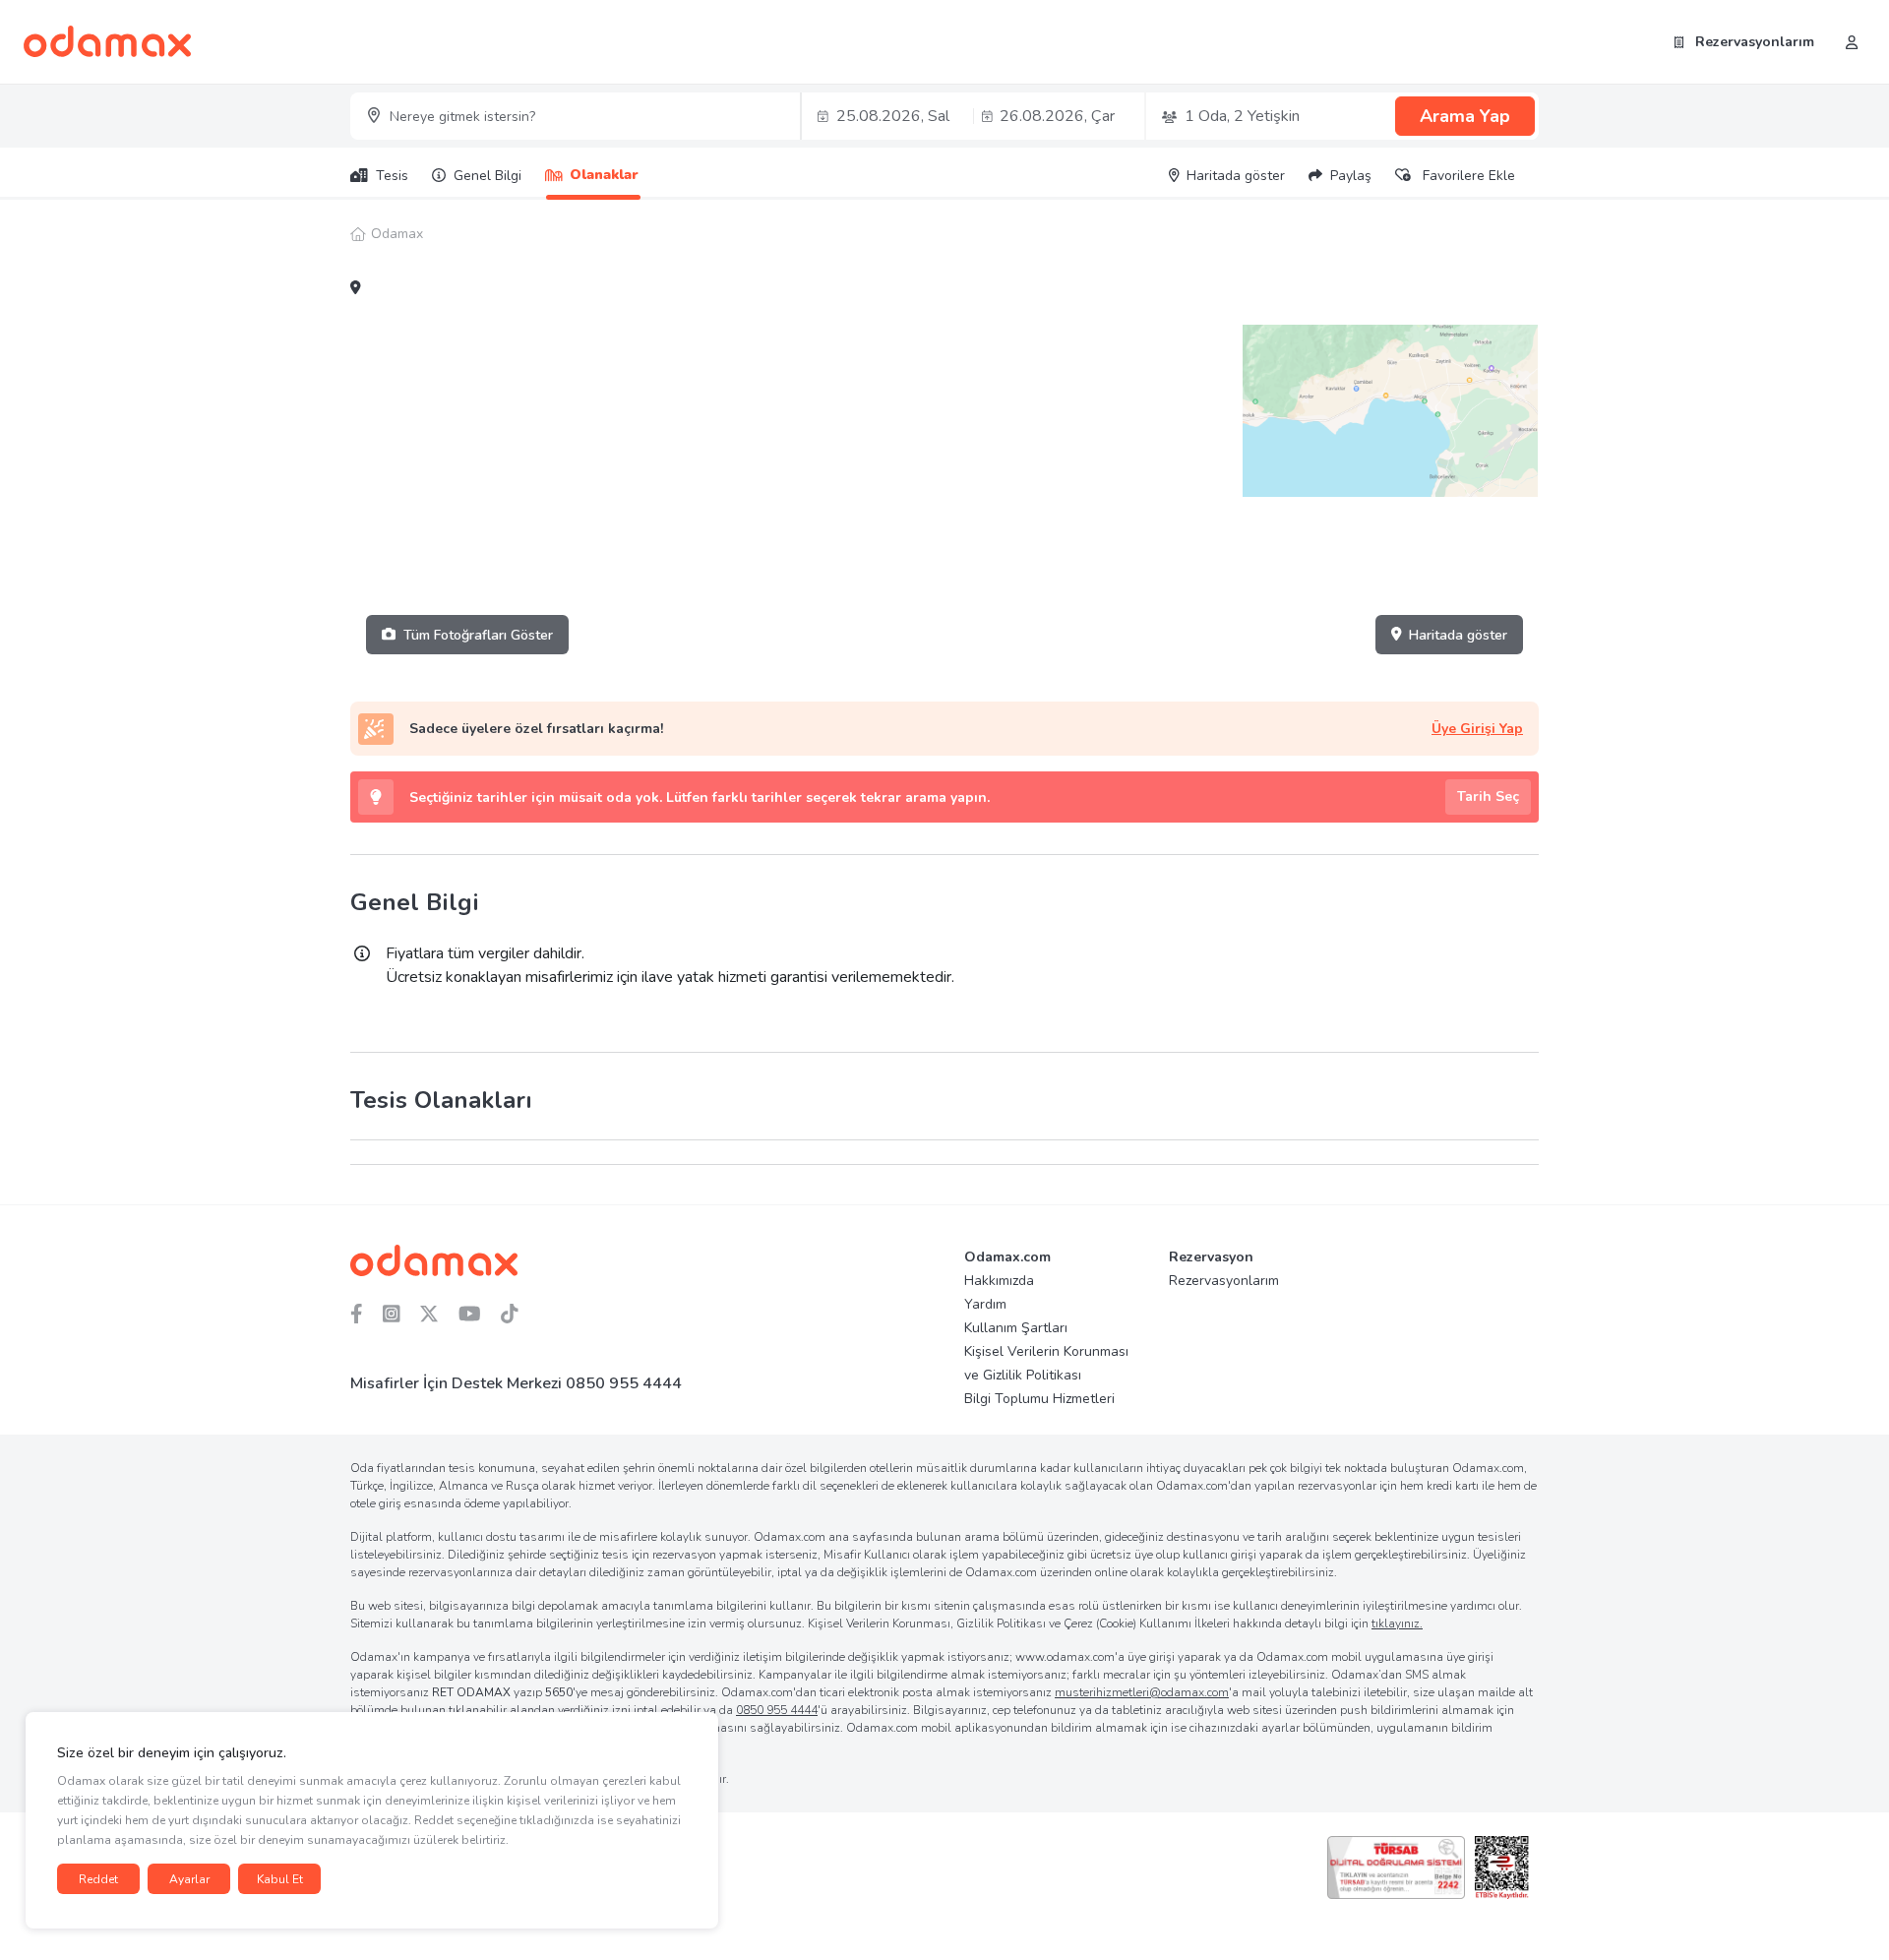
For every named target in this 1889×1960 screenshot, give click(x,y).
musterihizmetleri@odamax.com (1142, 1692)
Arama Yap (1465, 116)
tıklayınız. (1397, 1623)
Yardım (985, 1304)
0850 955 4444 (624, 1383)
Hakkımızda (999, 1281)
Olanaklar (604, 175)
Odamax (397, 234)
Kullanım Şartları (1016, 1328)
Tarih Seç (1488, 796)
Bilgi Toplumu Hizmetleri (1039, 1399)
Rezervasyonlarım (1753, 42)
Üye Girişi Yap (1477, 729)
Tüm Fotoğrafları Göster (478, 635)
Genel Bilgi (487, 176)
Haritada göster (1458, 635)
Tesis (392, 176)
